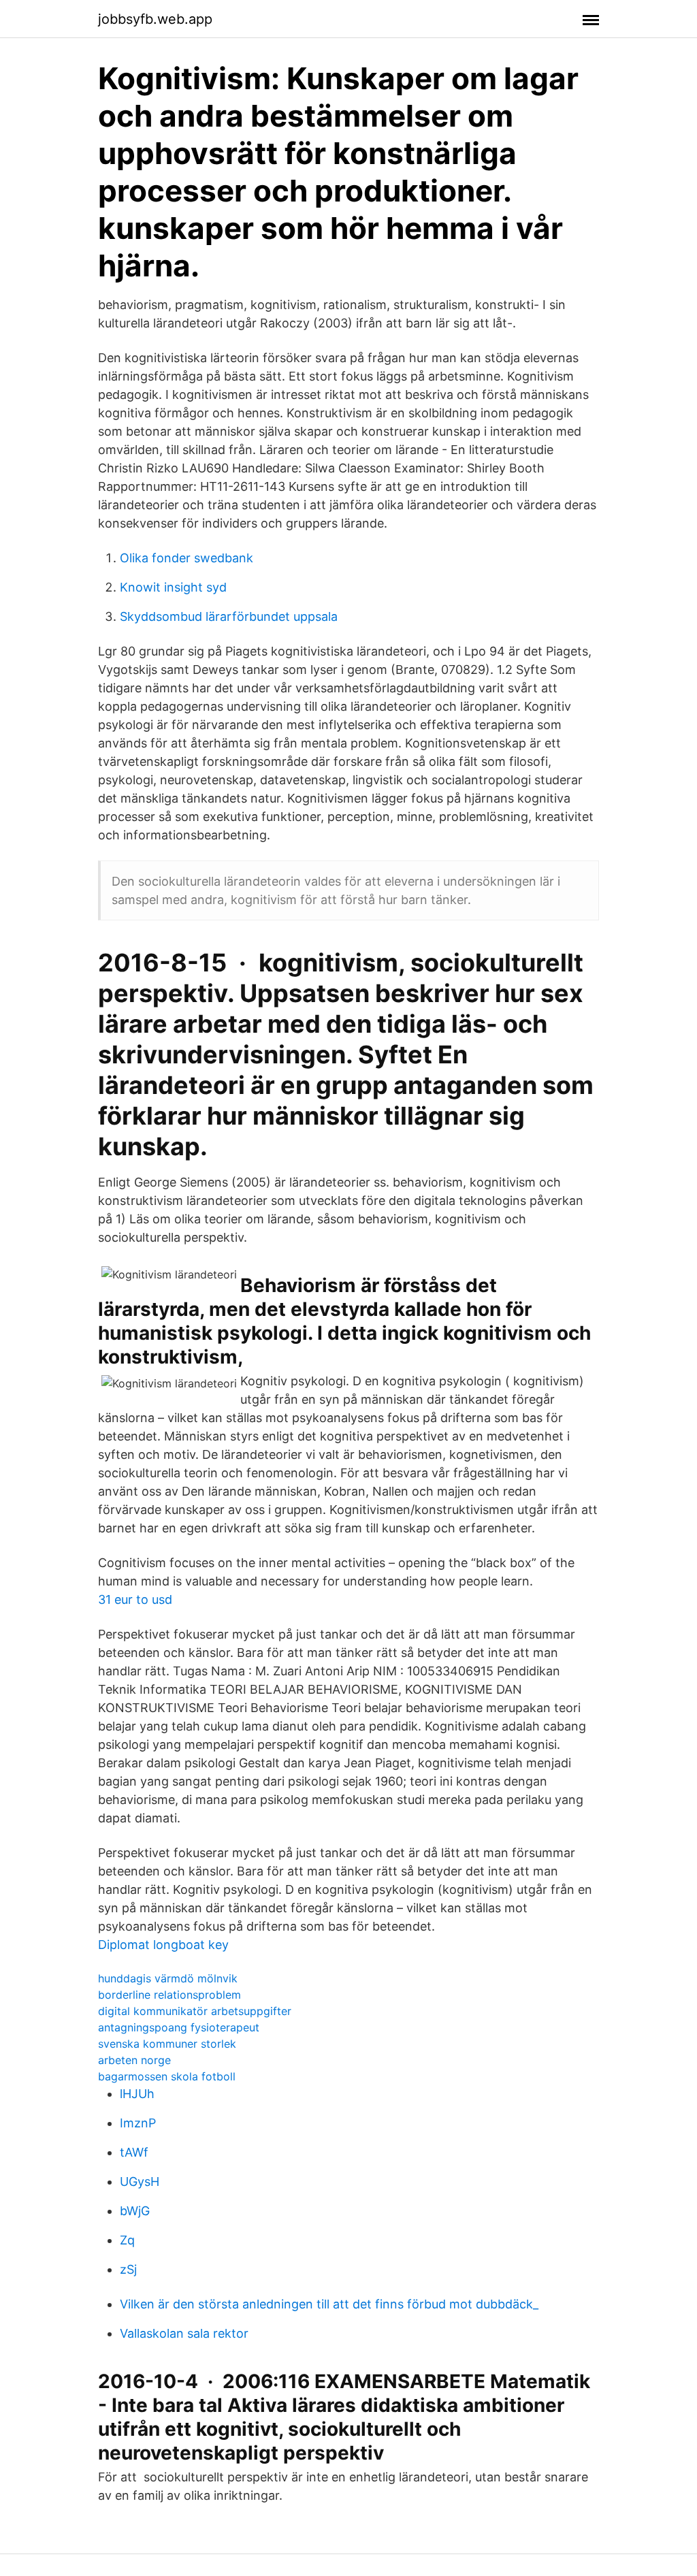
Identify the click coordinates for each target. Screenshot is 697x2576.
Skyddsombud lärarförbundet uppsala (229, 616)
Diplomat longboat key (163, 1945)
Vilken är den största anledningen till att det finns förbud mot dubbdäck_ (329, 2304)
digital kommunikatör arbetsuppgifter (195, 2011)
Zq (127, 2240)
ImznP (138, 2123)
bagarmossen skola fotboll (167, 2076)
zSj (128, 2269)
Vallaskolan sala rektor (184, 2333)
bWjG (135, 2211)
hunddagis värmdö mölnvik (168, 1978)
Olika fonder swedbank (187, 558)
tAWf (134, 2152)
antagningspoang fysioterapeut (179, 2027)
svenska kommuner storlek (167, 2044)
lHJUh (137, 2094)
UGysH (140, 2181)
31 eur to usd (135, 1599)
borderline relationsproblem (169, 1995)
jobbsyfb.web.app (155, 19)
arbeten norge (134, 2060)
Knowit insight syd (173, 587)
